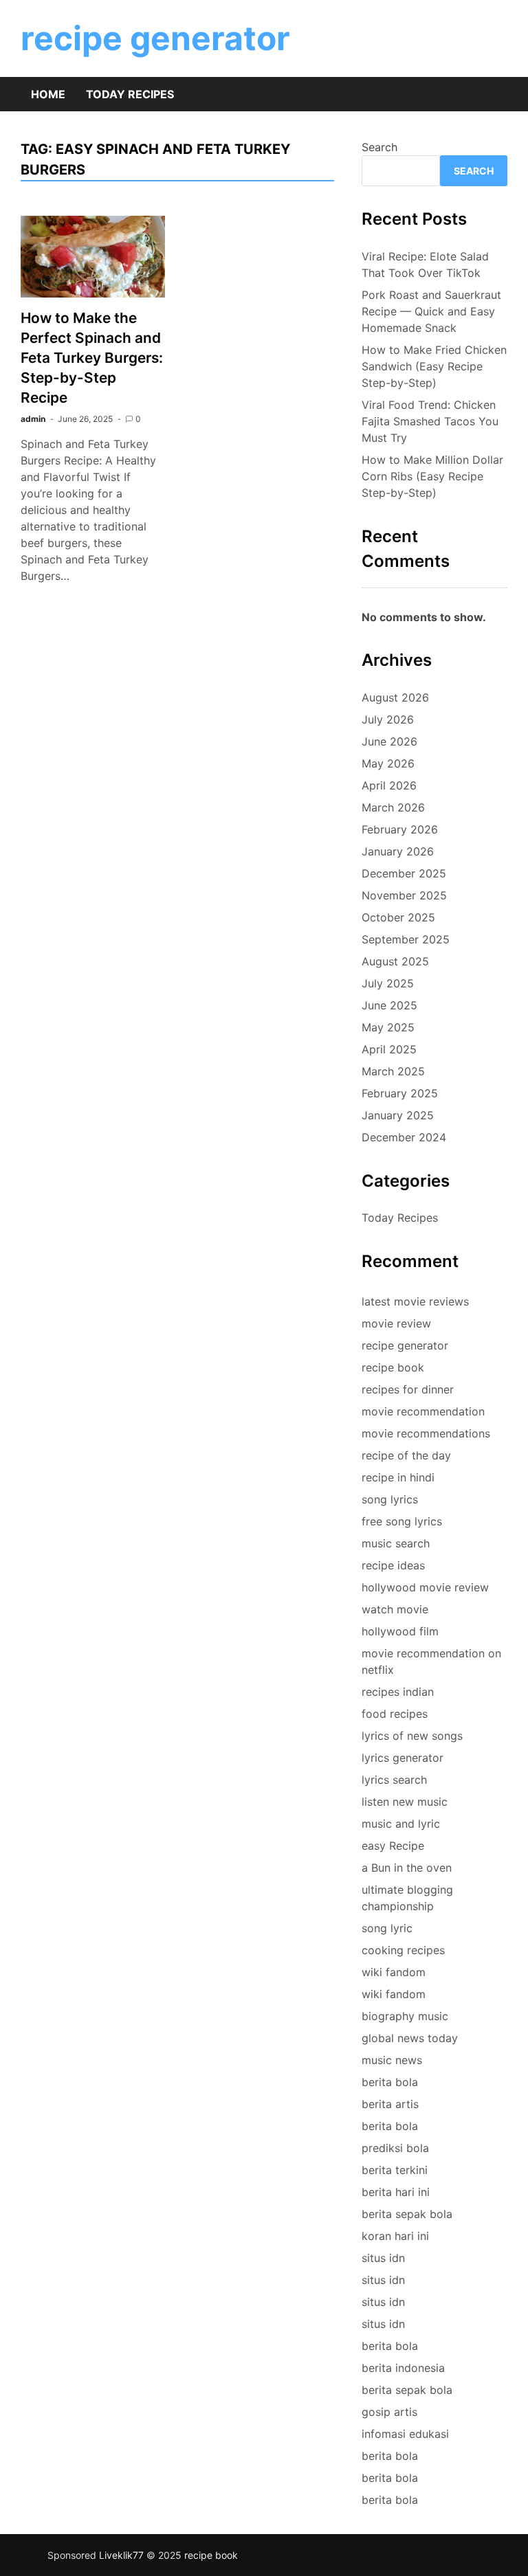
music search (396, 1543)
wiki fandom (394, 1972)
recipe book (393, 1367)
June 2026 (389, 741)
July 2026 (388, 719)
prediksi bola (395, 2148)
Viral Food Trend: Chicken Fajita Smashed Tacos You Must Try (430, 421)
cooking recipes (403, 1950)
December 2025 (404, 873)
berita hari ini (396, 2192)
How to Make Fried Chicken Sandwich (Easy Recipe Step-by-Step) (434, 366)
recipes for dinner (408, 1389)
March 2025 (393, 1071)
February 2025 (400, 1093)
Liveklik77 (121, 2555)
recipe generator (155, 38)
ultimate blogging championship (407, 1898)
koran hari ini (395, 2236)
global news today (410, 2038)
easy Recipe (393, 1846)
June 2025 (389, 1005)
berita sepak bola (407, 2214)
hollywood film (400, 1631)
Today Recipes (130, 94)
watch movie (395, 1609)
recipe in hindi (398, 1477)
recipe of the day (406, 1455)
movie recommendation (423, 1411)
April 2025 (389, 1049)
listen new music (405, 1802)
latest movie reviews (415, 1301)
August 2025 (395, 961)
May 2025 (388, 1027)
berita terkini (395, 2170)
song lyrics (390, 1499)
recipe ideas (393, 1565)
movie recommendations (426, 1433)
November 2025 (404, 895)
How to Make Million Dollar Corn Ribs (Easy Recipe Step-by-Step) (432, 476)
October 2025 (398, 917)
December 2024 (404, 1137)
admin (33, 419)
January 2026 (398, 851)
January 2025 (398, 1115)
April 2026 (389, 785)
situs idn (383, 2258)
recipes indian (398, 1692)
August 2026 (395, 697)
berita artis (390, 2104)
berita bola (390, 2082)
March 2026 (393, 807)
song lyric (387, 1928)
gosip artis (389, 2412)
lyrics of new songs (412, 1736)
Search (379, 147)
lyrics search (394, 1780)
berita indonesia (403, 2368)
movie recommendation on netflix (431, 1661)
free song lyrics (402, 1521)
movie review (396, 1323)
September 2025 (406, 939)
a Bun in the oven (407, 1868)
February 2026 (400, 829)
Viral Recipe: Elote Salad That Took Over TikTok (425, 265)
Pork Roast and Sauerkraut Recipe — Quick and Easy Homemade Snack (431, 311)
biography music (405, 2016)
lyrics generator (403, 1758)
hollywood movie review (425, 1587)
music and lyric (401, 1824)
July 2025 (388, 983)
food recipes (395, 1714)
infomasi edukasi (405, 2434)
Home (48, 94)
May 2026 (388, 763)
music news (392, 2060)
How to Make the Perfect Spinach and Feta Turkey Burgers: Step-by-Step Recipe (92, 358)
